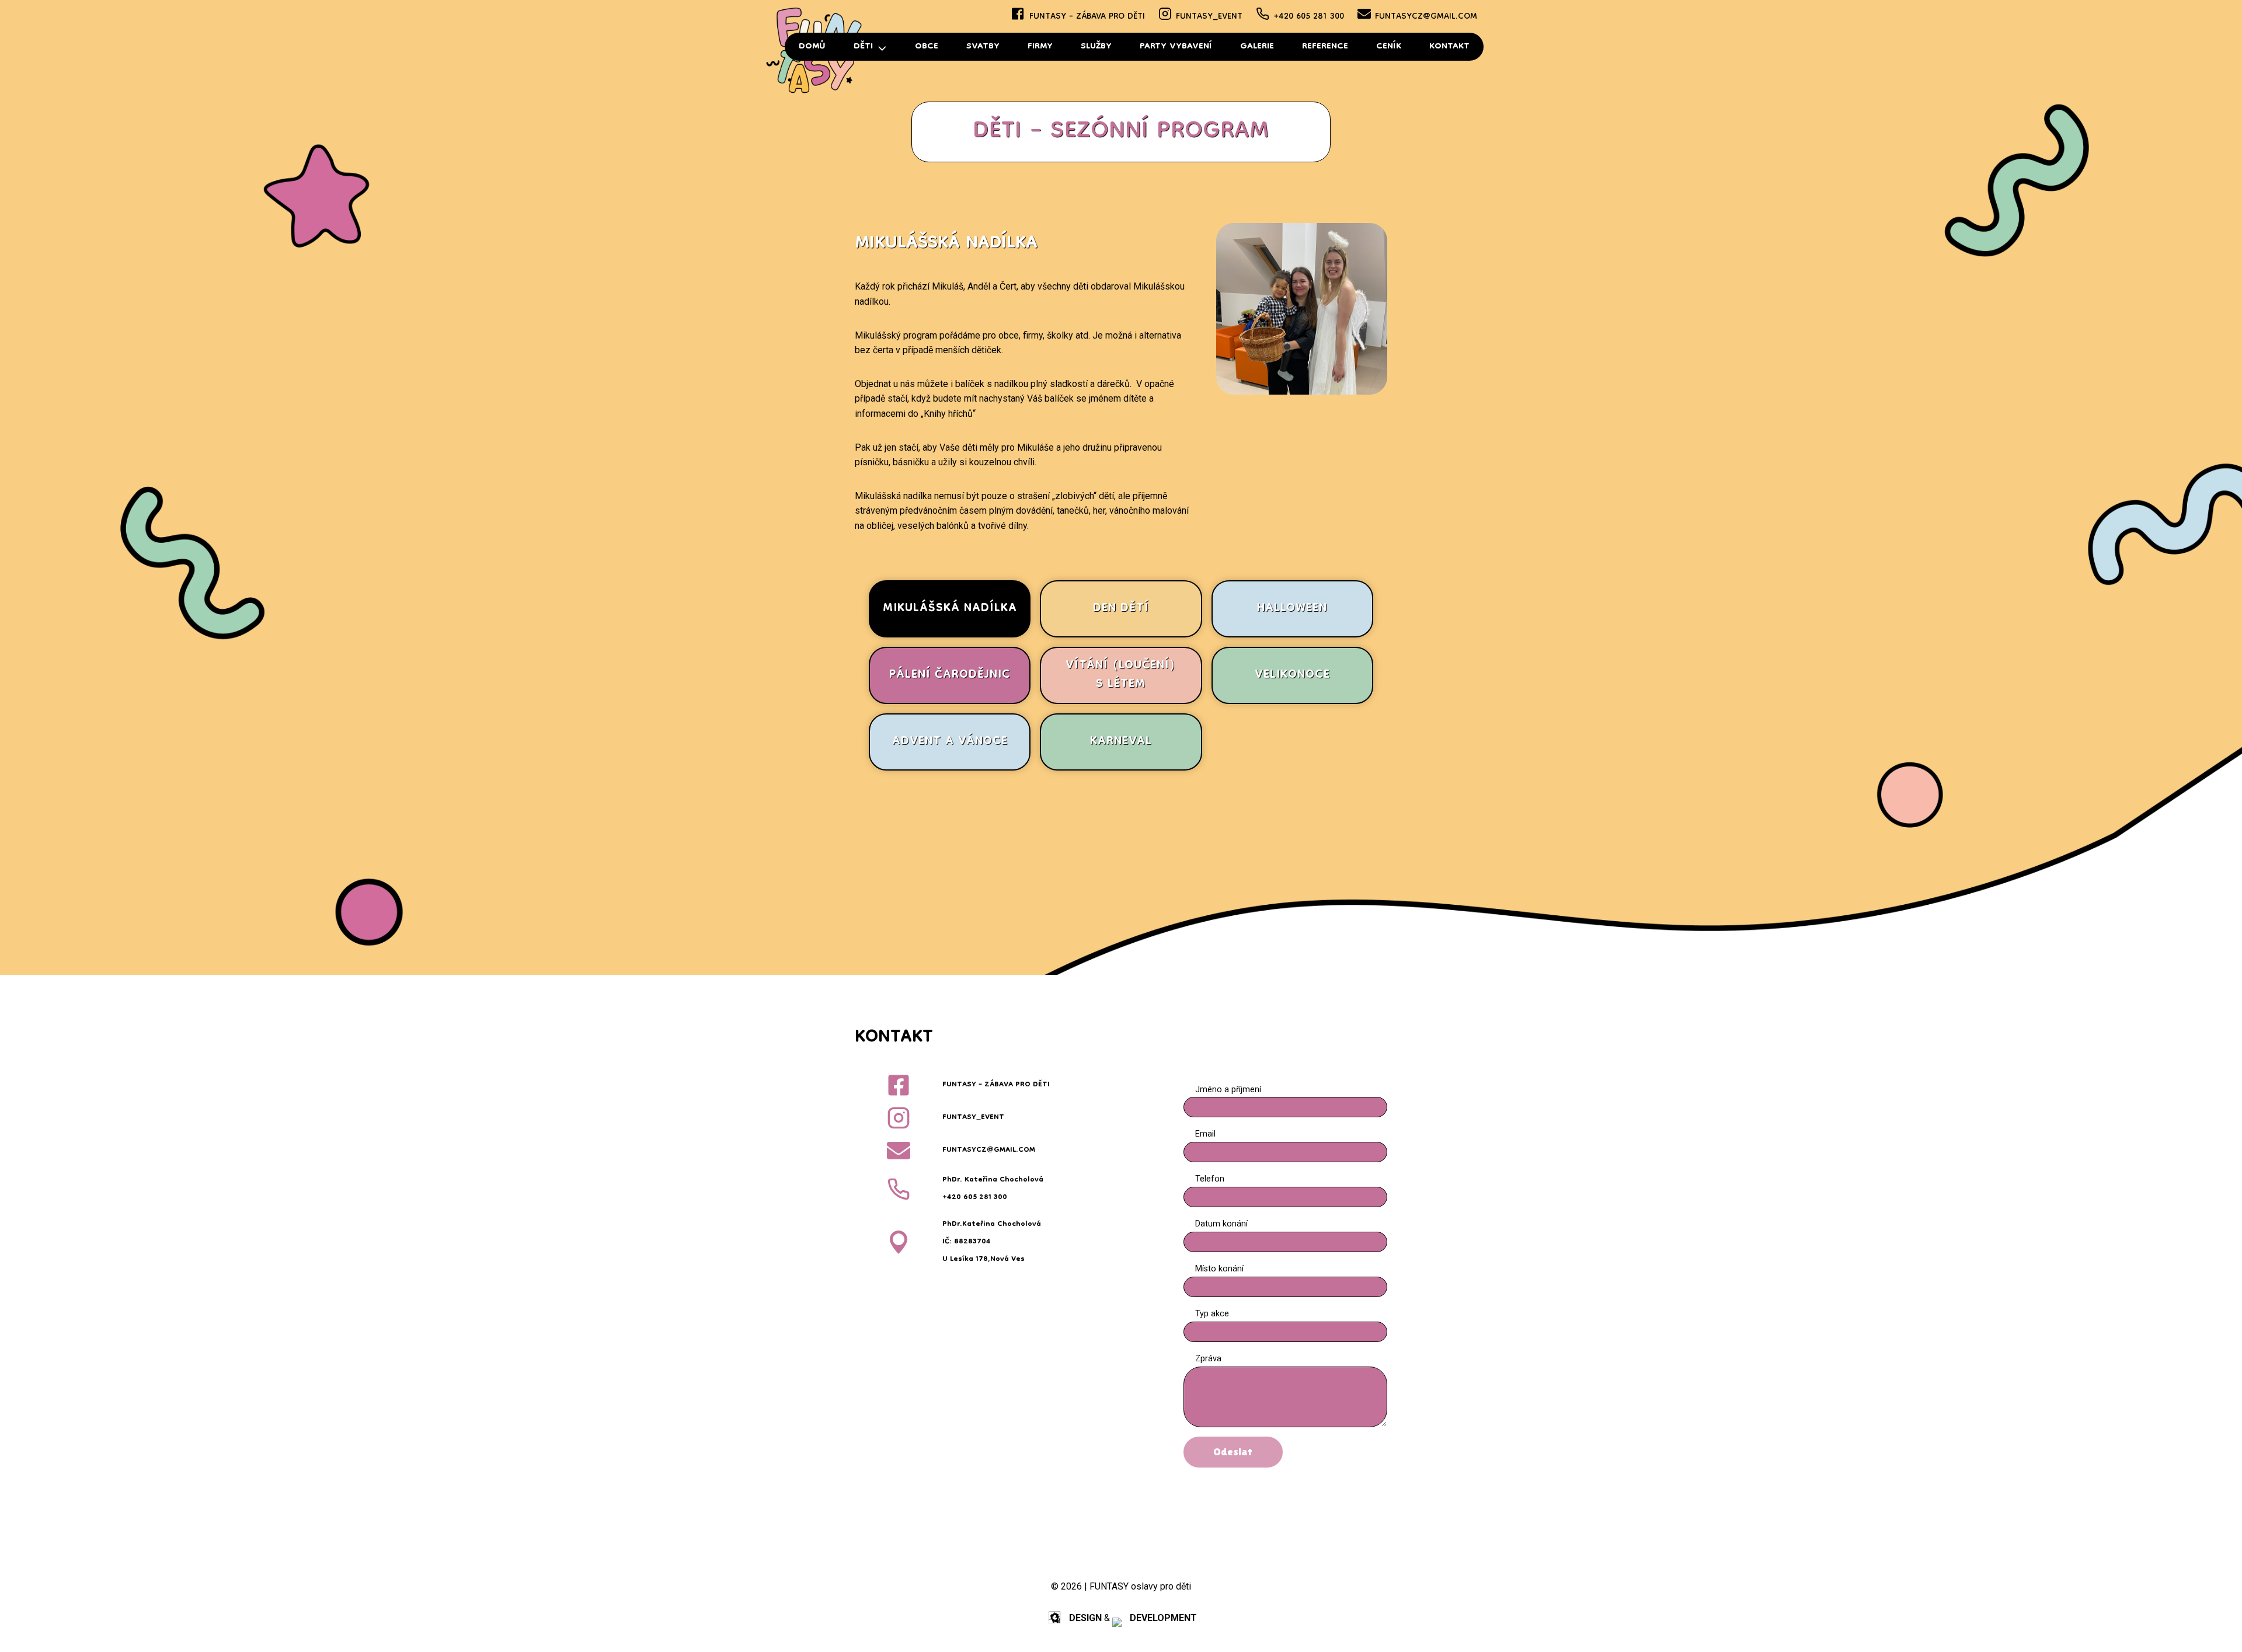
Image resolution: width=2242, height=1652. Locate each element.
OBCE (927, 47)
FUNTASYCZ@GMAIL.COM (1426, 17)
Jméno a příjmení (1228, 1090)
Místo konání (1219, 1269)
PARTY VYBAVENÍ (1176, 47)
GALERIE (1257, 47)
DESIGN (1085, 1618)
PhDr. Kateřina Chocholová (993, 1180)
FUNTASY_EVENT (1209, 17)
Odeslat (1233, 1451)
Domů (812, 47)
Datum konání (1221, 1224)
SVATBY (983, 47)
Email (1205, 1134)
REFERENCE (1325, 47)
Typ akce (1212, 1314)
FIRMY (1040, 47)
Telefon (1210, 1179)
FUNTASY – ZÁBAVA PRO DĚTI (1087, 17)
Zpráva (1208, 1359)
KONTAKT (1449, 47)
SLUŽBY (1096, 47)
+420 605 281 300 (1309, 17)
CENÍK (1389, 47)
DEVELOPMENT (1163, 1618)
